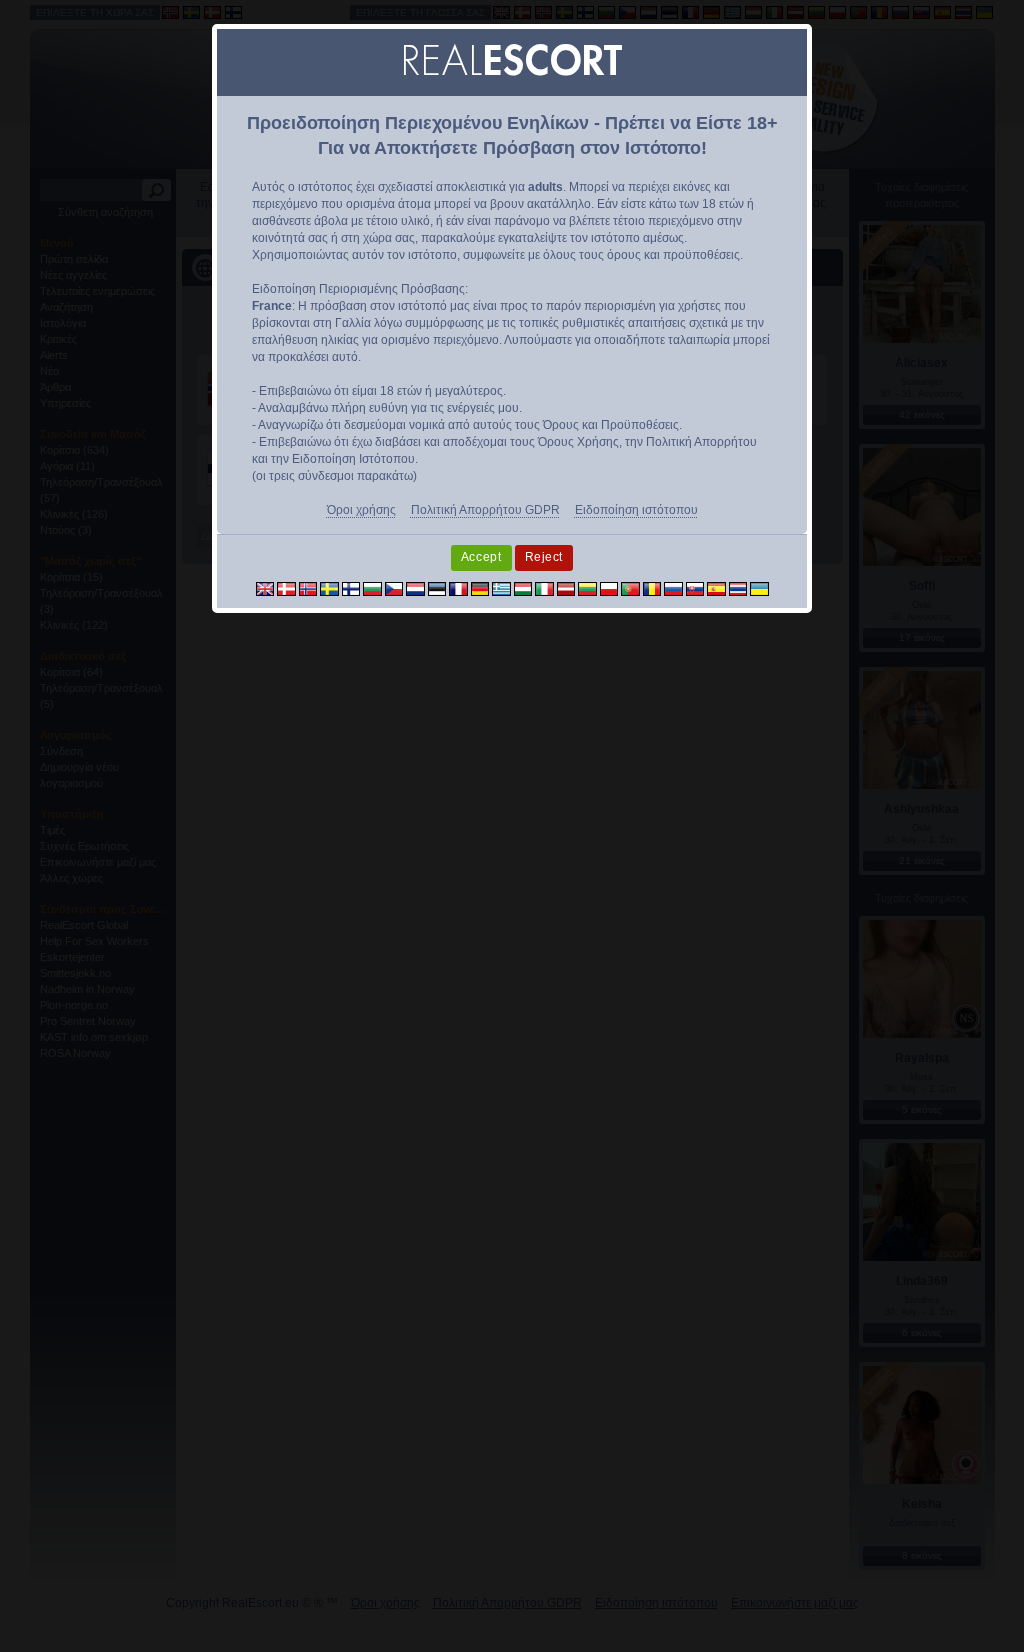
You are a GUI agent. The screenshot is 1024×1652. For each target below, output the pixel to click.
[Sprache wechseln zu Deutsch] (480, 589)
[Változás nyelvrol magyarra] (523, 589)
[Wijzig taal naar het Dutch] (415, 589)
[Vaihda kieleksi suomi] (351, 589)
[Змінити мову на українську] (759, 589)
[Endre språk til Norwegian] (308, 589)
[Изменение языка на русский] (673, 589)
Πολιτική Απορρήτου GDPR (485, 510)
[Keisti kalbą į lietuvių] (587, 589)
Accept (481, 557)
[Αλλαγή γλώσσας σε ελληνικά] (501, 589)
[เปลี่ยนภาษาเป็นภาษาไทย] (738, 589)
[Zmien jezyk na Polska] (609, 589)
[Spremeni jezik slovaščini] (695, 589)
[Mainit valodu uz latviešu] (566, 589)
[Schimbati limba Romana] (652, 589)
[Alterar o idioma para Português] (630, 589)
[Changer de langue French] (458, 589)
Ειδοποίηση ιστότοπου (636, 510)
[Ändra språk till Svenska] (329, 589)
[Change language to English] (265, 589)
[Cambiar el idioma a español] (716, 589)
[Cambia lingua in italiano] (544, 589)
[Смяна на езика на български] (372, 589)
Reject (544, 557)
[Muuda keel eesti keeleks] (437, 589)
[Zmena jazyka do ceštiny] (394, 589)
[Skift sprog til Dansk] (286, 589)
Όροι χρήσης (361, 510)
